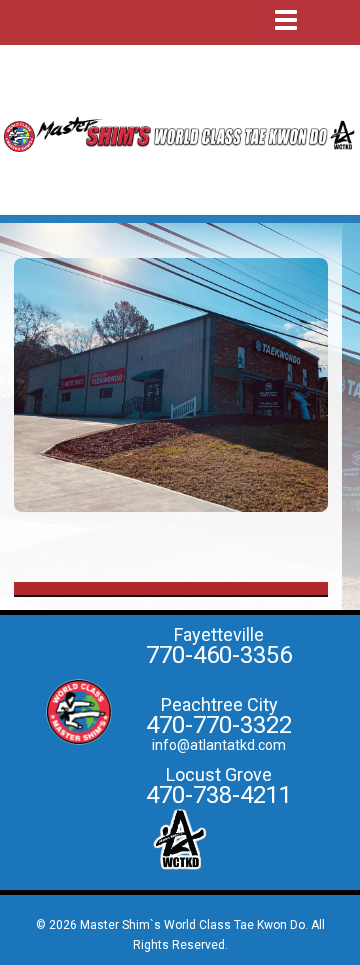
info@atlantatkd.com (219, 745)
